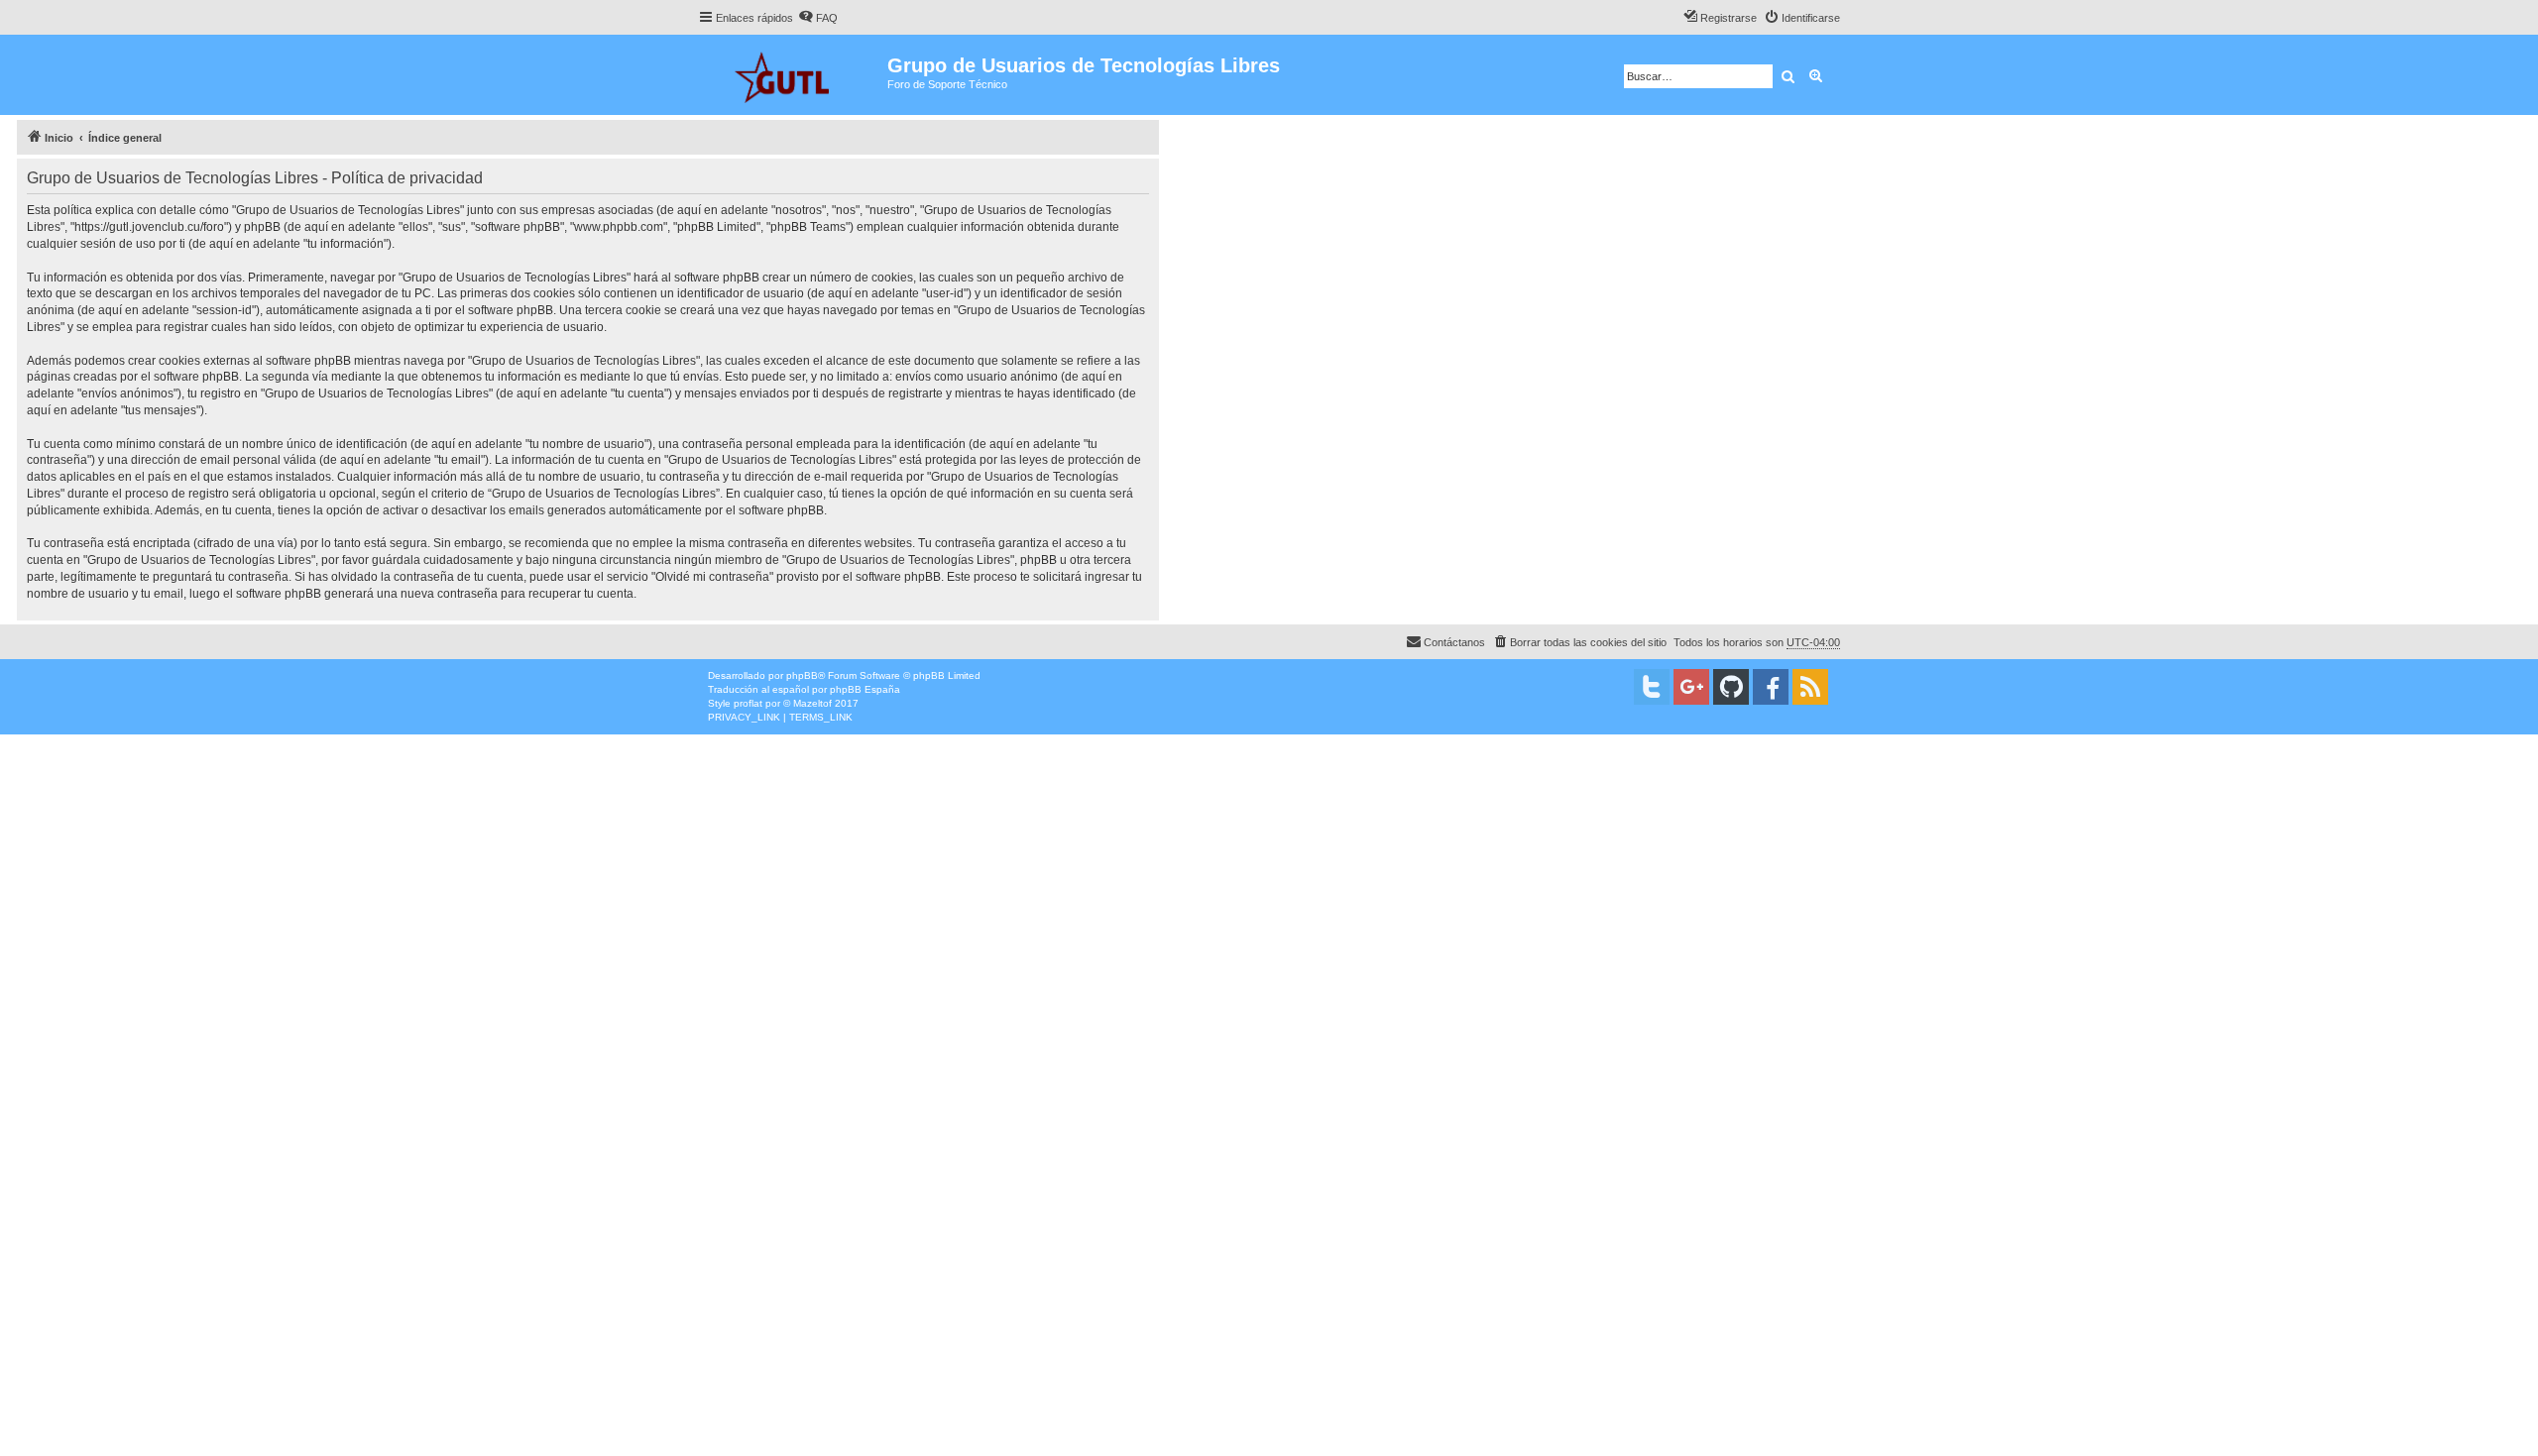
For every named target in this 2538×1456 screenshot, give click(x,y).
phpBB (802, 675)
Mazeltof (812, 703)
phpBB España (865, 689)
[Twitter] (1652, 687)
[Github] (1731, 687)
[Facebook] (1771, 687)
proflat (748, 703)
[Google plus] (1691, 687)
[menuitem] (818, 18)
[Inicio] (793, 75)
